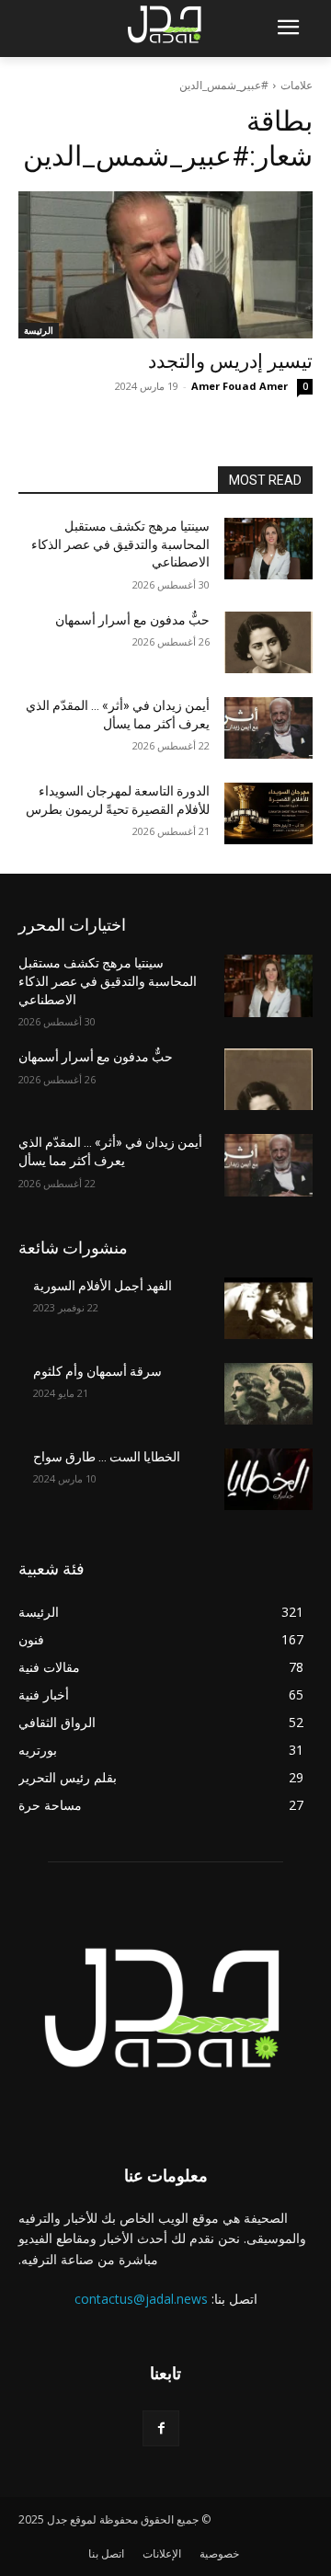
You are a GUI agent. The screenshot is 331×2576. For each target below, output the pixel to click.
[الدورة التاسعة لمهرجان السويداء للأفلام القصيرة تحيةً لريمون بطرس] (268, 813)
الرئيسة (39, 330)
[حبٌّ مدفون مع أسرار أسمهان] (268, 642)
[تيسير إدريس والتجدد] (165, 265)
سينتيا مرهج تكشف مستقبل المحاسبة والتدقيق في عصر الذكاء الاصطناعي (120, 544)
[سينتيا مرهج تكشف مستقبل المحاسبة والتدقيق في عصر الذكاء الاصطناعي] (268, 549)
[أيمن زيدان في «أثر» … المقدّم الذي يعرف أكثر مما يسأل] (268, 728)
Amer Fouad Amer (240, 386)
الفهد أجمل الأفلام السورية (103, 1286)
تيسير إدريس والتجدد (230, 361)
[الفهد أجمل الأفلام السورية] (268, 1308)
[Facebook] (160, 2428)
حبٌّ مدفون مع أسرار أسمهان (132, 620)
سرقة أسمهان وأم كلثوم (97, 1371)
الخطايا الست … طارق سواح (107, 1457)
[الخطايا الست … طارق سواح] (268, 1479)
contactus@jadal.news (141, 2299)
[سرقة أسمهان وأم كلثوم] (268, 1394)
